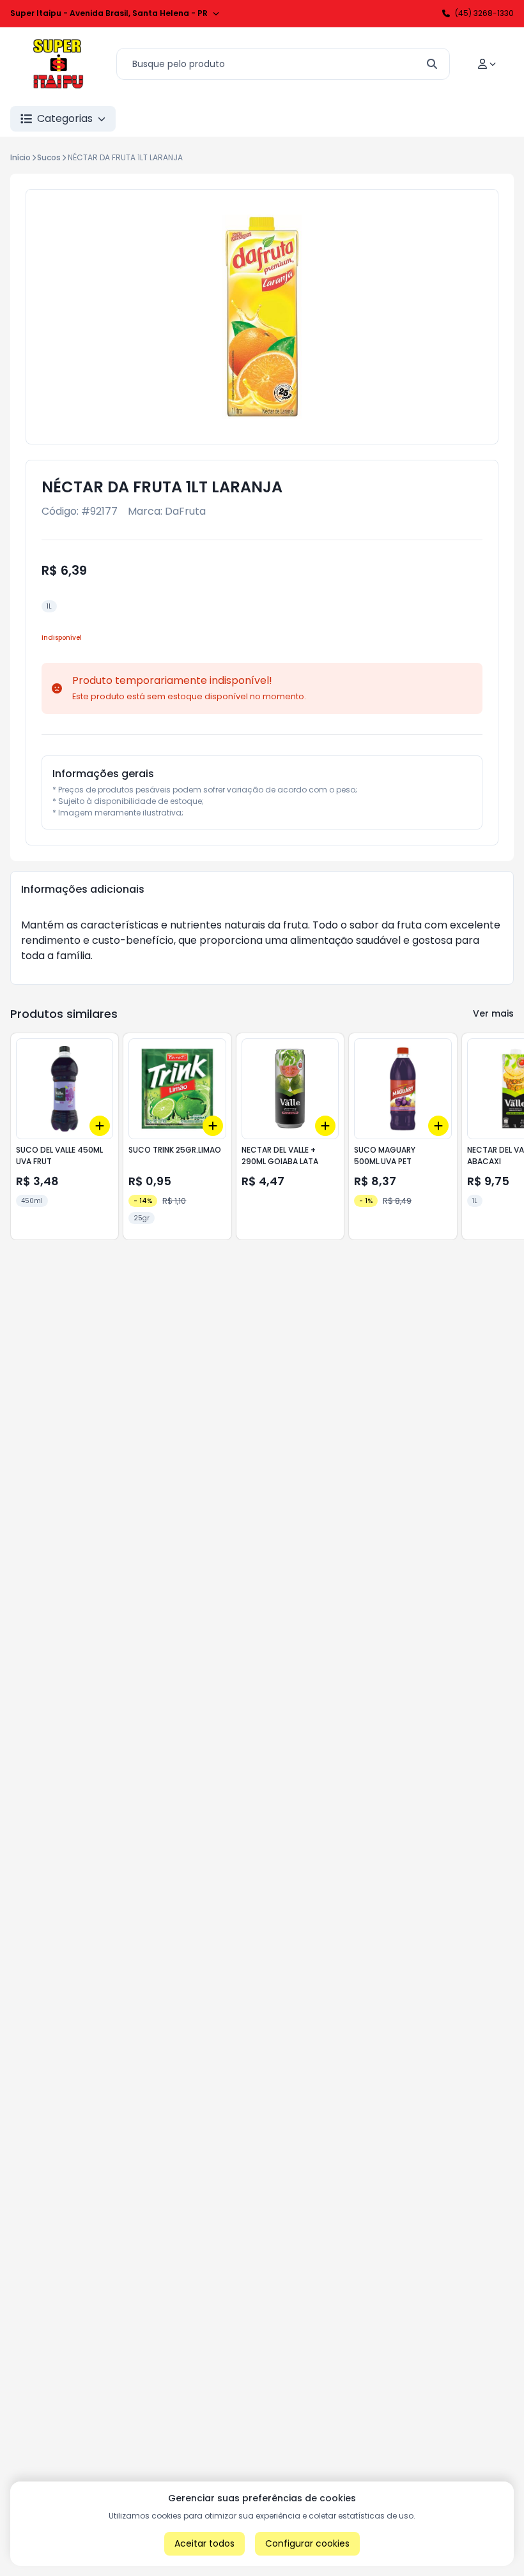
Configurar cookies (307, 2543)
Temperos (244, 118)
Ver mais (493, 1013)
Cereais (166, 118)
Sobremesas (483, 118)
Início (20, 157)
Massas (321, 118)
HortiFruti (396, 118)
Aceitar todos (204, 2543)
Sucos (49, 157)
